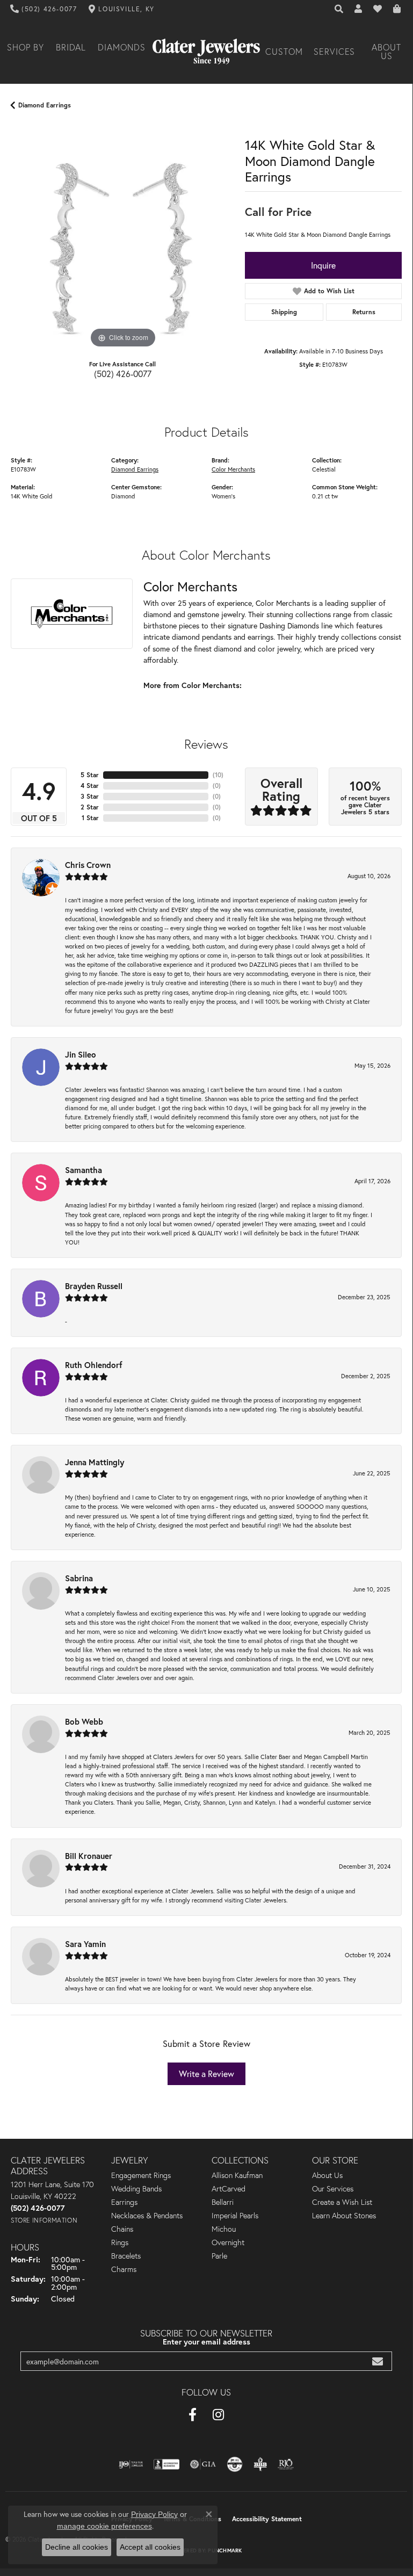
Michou (224, 2229)
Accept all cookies (150, 2547)
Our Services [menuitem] (333, 2189)
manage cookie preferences (104, 2526)
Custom (284, 52)
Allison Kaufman (237, 2175)
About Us (386, 52)
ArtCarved (229, 2189)
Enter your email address (206, 2342)
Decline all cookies (77, 2547)
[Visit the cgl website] (235, 2464)
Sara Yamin (85, 1944)
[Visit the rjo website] (286, 2464)
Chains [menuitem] (122, 2229)
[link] (44, 9)
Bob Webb (84, 1721)
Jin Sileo (81, 1054)
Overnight (228, 2242)
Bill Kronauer (89, 1856)
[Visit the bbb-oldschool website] (260, 2464)
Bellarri (223, 2202)
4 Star (90, 786)
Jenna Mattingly (95, 1462)
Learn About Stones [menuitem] (344, 2216)
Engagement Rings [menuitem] (141, 2175)
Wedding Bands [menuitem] (136, 2189)
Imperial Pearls (235, 2216)
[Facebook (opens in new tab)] (193, 2415)
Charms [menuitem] (124, 2269)
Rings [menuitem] (120, 2242)
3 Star (90, 796)
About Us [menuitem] (327, 2175)
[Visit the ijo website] (131, 2464)
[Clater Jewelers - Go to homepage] (206, 52)
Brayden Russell (94, 1286)
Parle (219, 2256)
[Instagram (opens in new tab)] (218, 2415)
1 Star (90, 818)
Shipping (284, 312)
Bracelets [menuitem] (126, 2256)
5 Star (90, 775)
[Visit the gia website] (203, 2464)
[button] (339, 9)
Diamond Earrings (45, 105)
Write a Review (206, 2074)
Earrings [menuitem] (124, 2202)
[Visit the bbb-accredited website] (166, 2464)
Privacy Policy (154, 2514)
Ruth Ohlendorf (94, 1365)
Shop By (26, 47)
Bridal (71, 47)
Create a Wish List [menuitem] (342, 2202)
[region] (122, 238)
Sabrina (79, 1578)
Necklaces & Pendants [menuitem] (147, 2216)
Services (335, 52)
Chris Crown (88, 865)
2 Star (90, 807)
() (218, 775)
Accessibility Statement (267, 2519)
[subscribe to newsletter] (378, 2361)
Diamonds (122, 47)
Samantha (84, 1170)
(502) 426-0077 (123, 374)
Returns (364, 312)
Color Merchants (233, 469)
